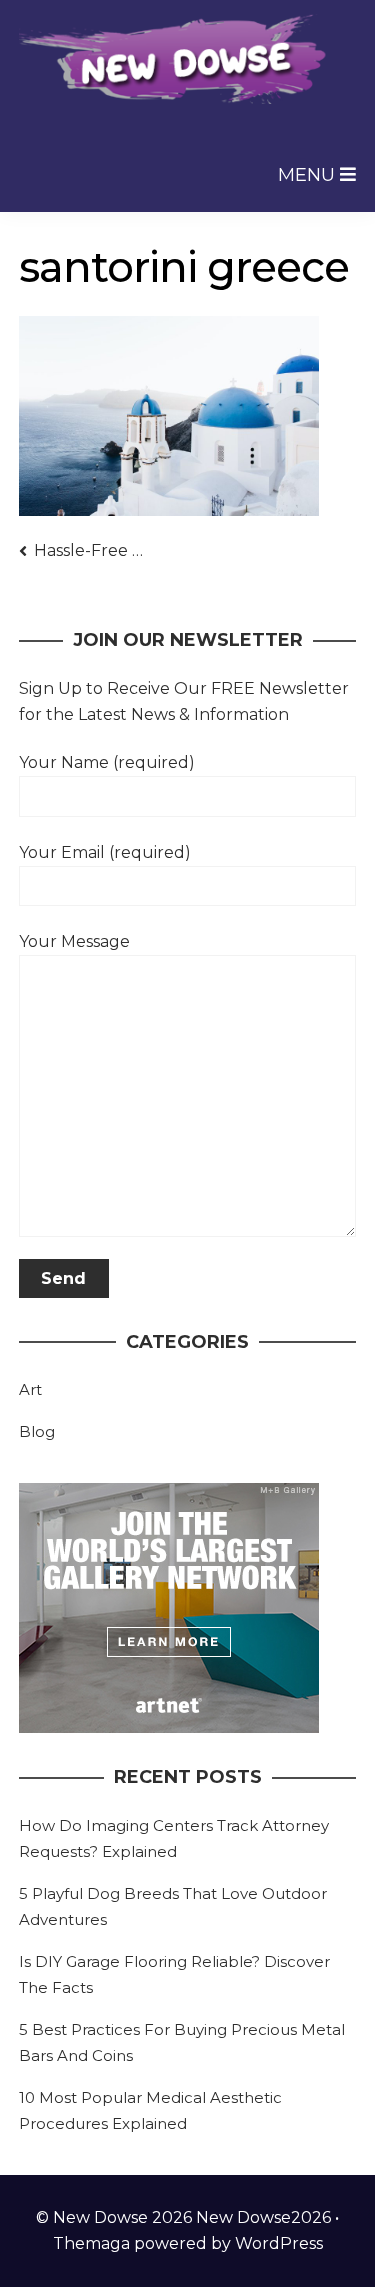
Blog (37, 1431)
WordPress (279, 2243)
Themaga (91, 2243)
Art (30, 1389)
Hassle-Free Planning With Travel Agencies (91, 550)
